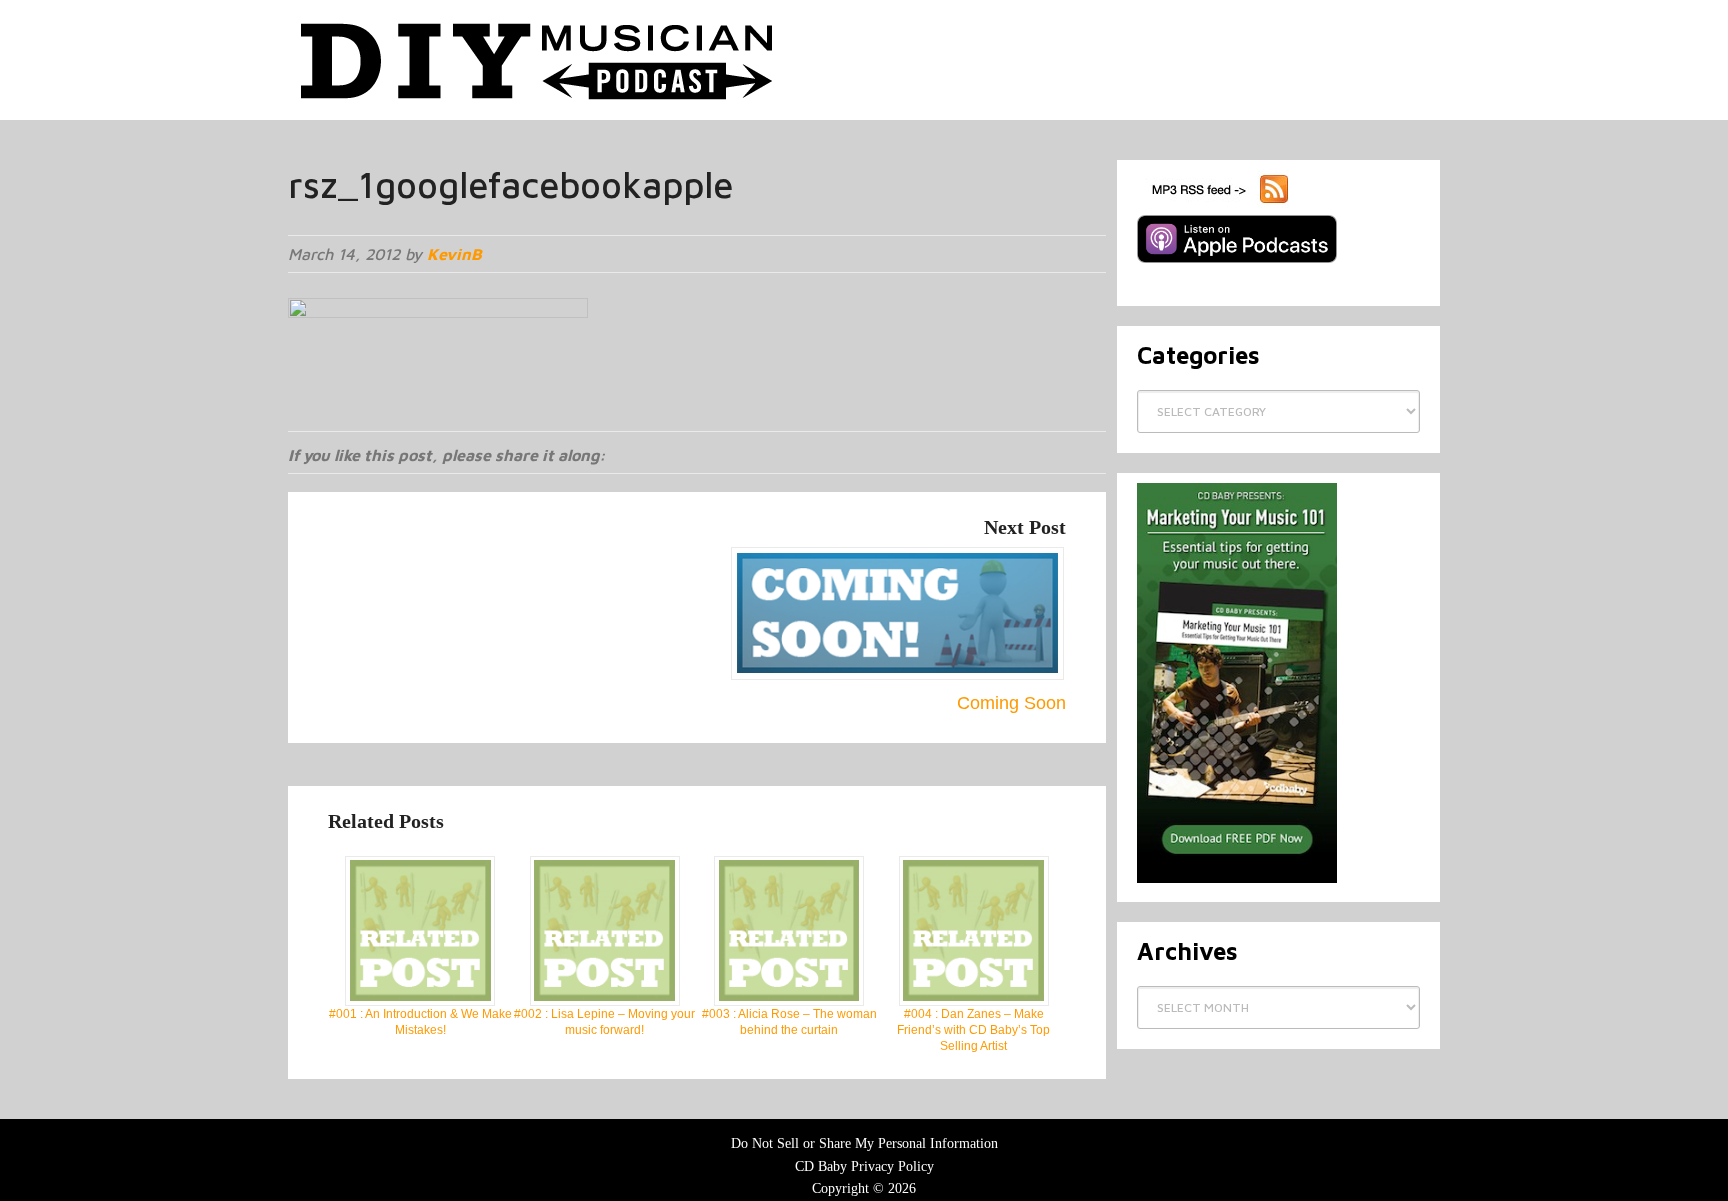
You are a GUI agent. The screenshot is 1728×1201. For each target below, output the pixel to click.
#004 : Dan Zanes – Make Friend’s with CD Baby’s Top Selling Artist (973, 1030)
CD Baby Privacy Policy (864, 1166)
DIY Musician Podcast (538, 60)
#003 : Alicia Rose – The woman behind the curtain (789, 1022)
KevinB (454, 254)
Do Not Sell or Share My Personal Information (864, 1143)
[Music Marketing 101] (1237, 879)
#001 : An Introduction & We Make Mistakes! (420, 1022)
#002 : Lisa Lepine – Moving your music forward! (604, 1022)
